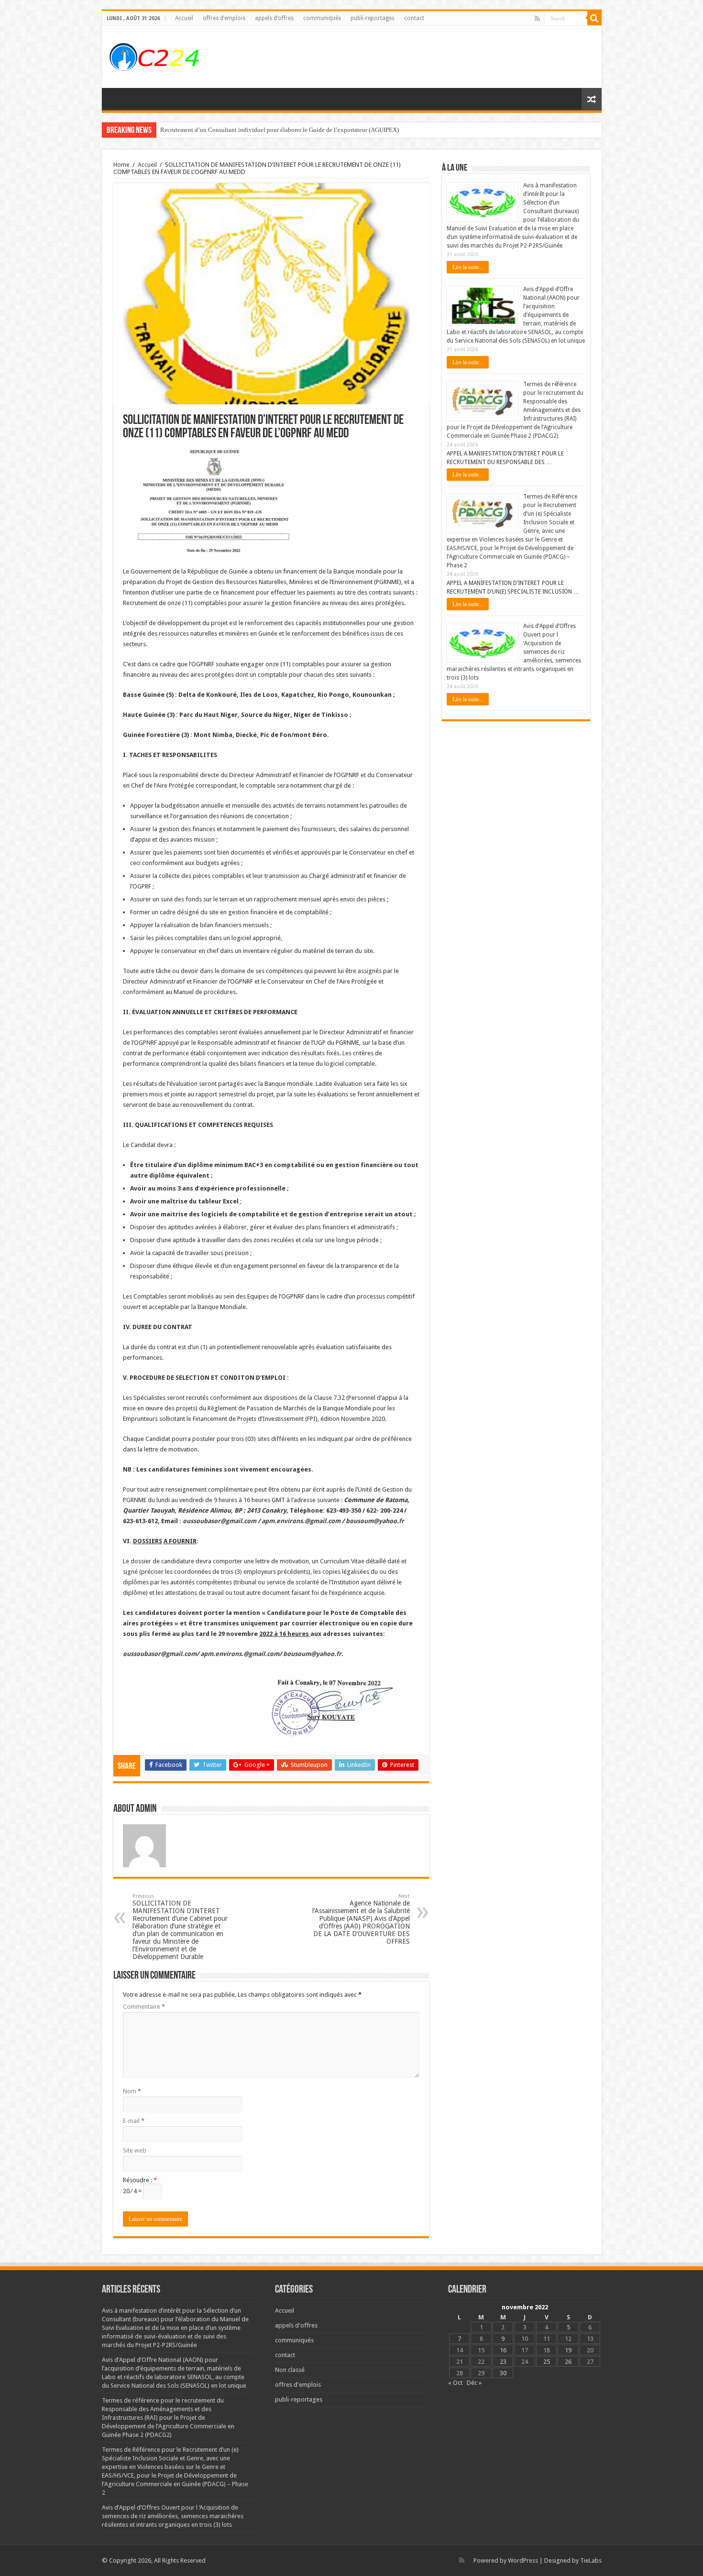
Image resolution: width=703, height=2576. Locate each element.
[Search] (594, 18)
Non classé (290, 2370)
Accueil (184, 18)
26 (568, 2362)
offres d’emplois (224, 18)
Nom (132, 2091)
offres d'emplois (298, 2385)
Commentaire (144, 2007)
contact (414, 18)
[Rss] (537, 19)
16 (503, 2350)
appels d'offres (296, 2325)
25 (547, 2362)
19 (568, 2350)
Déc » (474, 2383)
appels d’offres (274, 18)
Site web (135, 2150)
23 (503, 2362)
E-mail (134, 2121)
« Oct (455, 2383)
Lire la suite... (468, 267)
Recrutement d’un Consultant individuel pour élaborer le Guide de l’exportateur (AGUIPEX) (280, 130)
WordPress (523, 2560)
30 (503, 2373)
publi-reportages (373, 18)
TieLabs (591, 2560)
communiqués (322, 18)
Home (121, 165)
